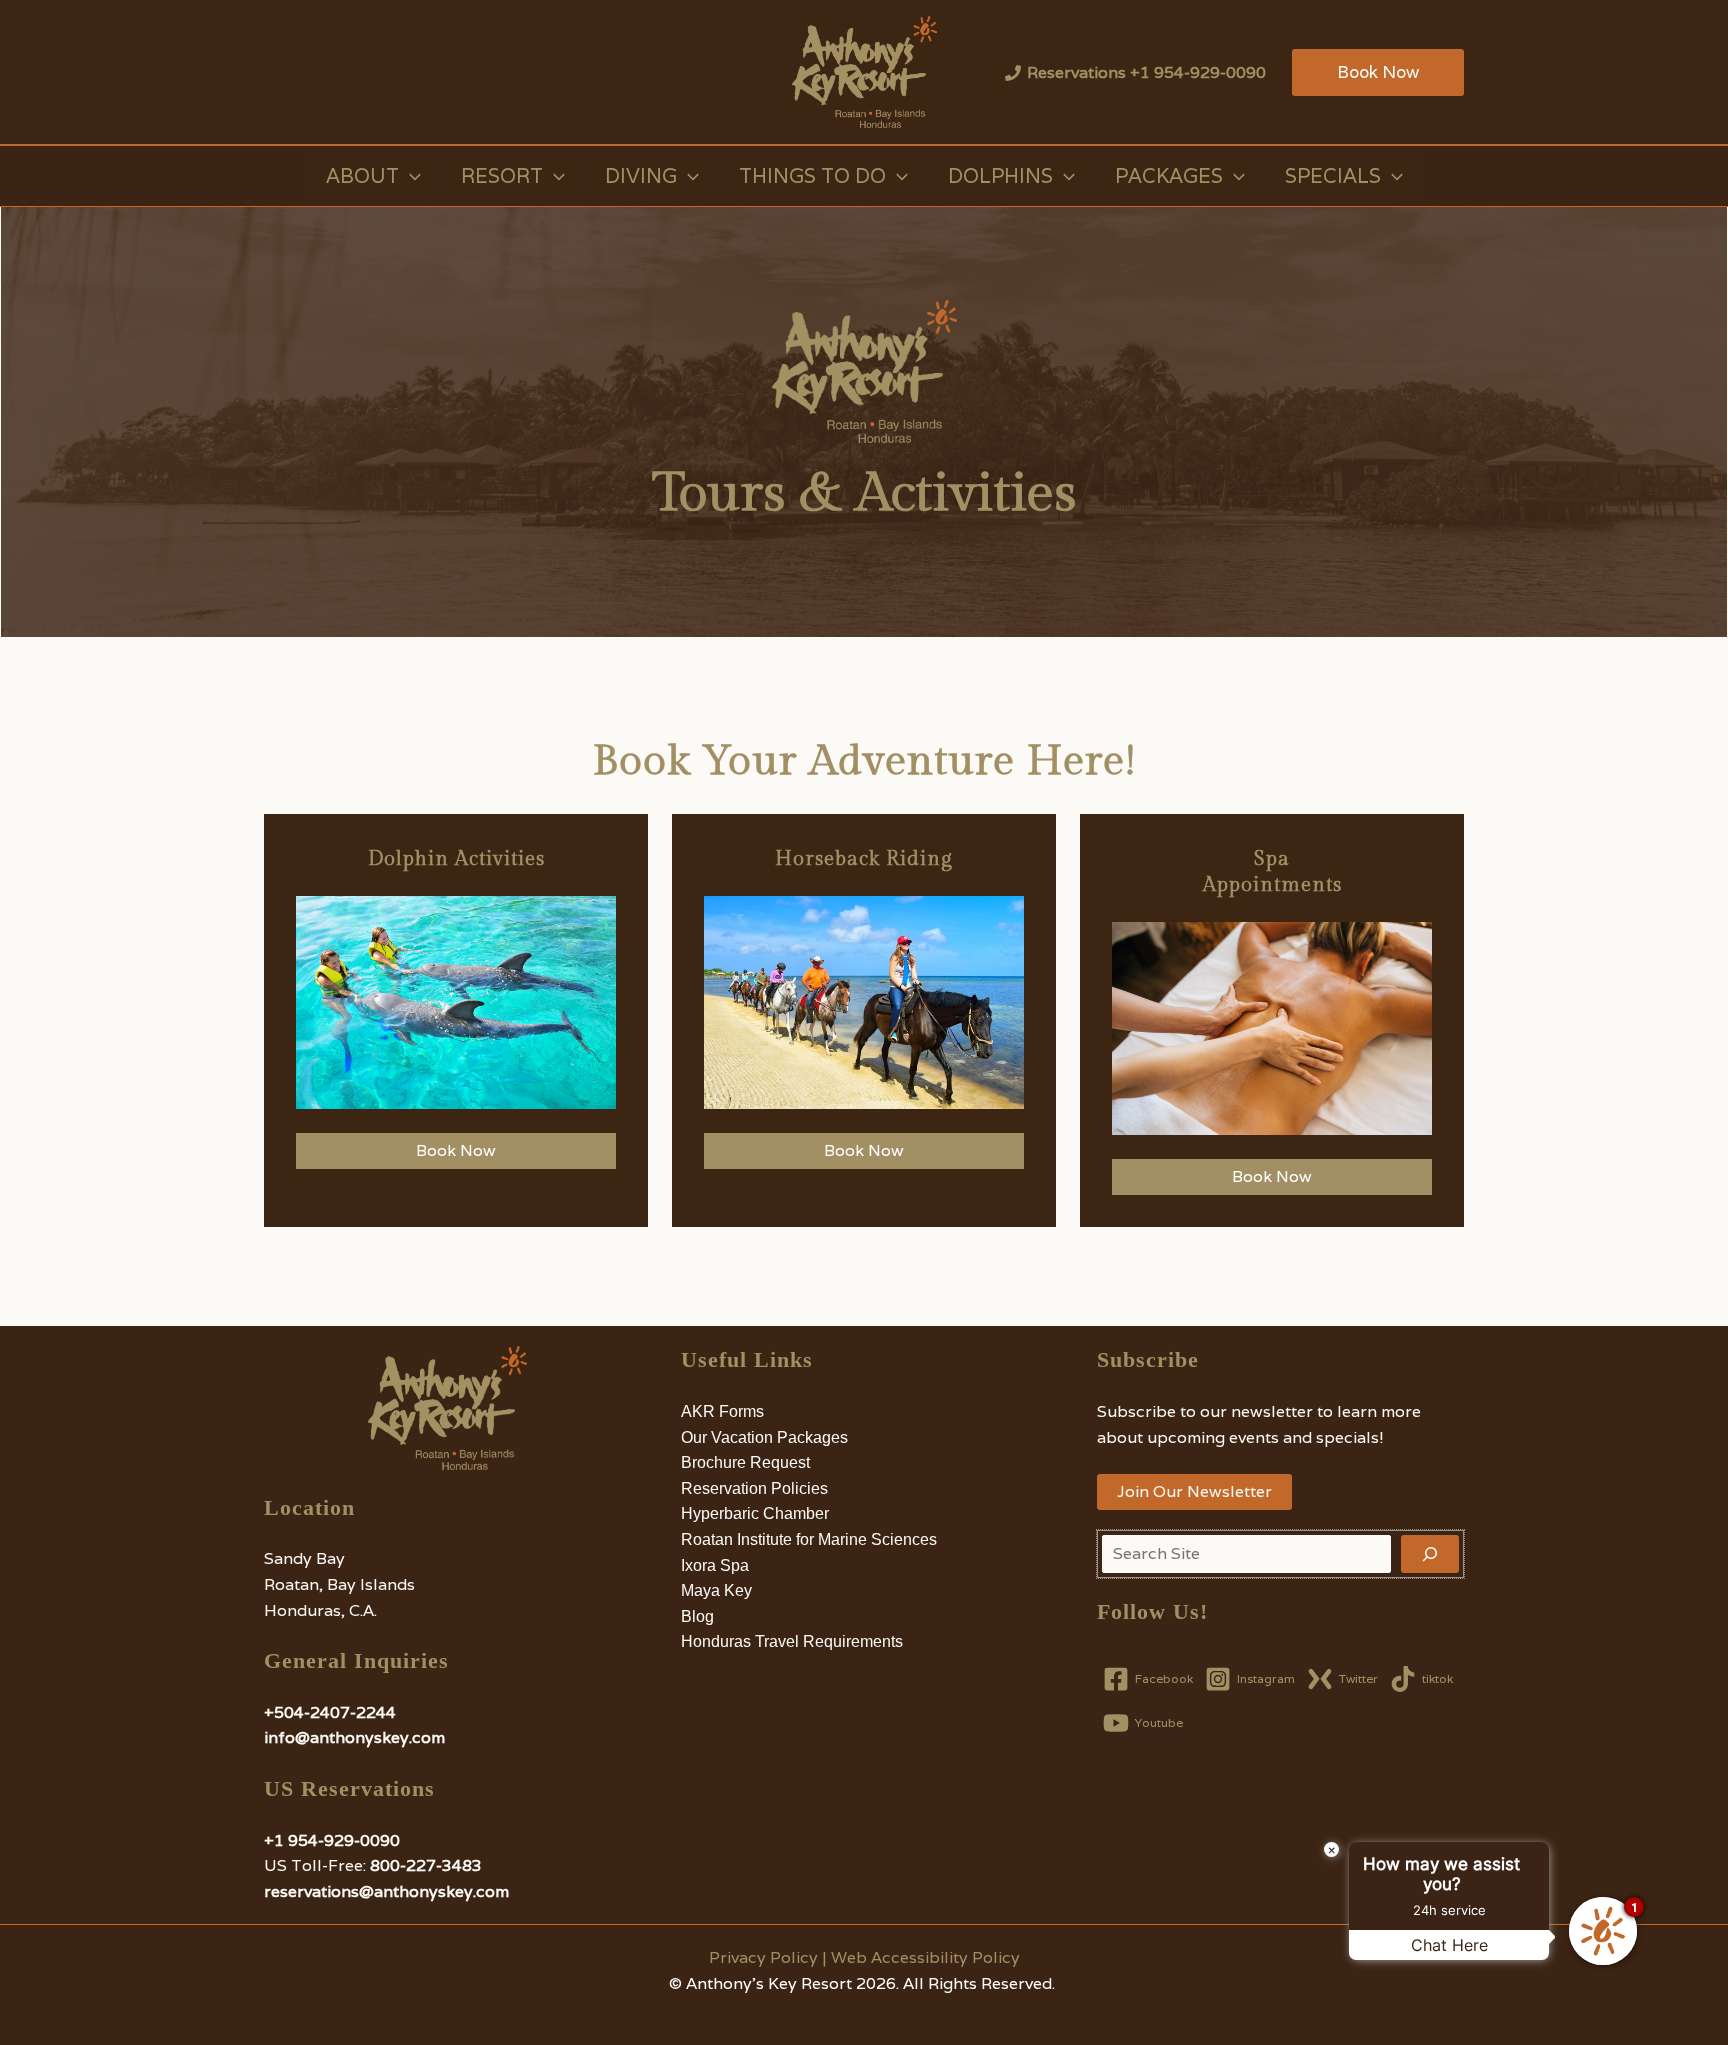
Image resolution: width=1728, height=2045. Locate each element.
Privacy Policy (763, 1957)
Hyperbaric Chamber (755, 1513)
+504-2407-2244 (330, 1712)
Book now (1272, 1176)
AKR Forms (722, 1411)
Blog (697, 1616)
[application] (410, 176)
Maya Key (716, 1590)
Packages (1169, 176)
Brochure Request (745, 1462)
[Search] (1430, 1554)
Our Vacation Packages (764, 1437)
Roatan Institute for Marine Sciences (809, 1539)
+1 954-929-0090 (332, 1840)
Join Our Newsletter (1194, 1491)
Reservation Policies (754, 1488)
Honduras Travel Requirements (792, 1641)
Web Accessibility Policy (925, 1957)
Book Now (456, 1150)
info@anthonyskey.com (354, 1737)
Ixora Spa (715, 1565)
